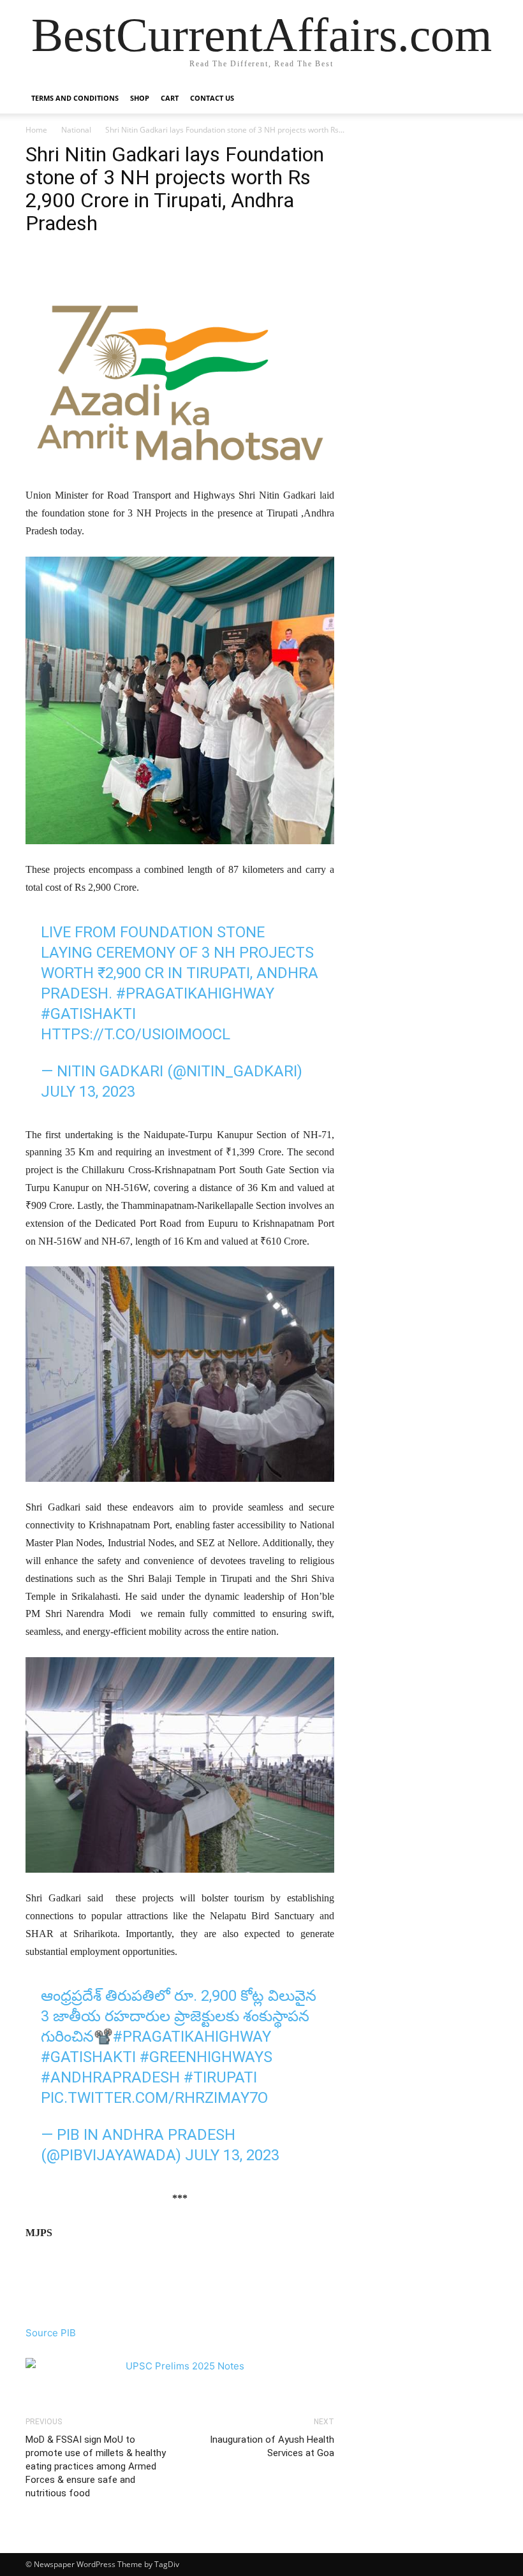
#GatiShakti (88, 1014)
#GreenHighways (206, 2057)
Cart (170, 98)
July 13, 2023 (88, 1092)
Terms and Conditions (75, 98)
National (76, 130)
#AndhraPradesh (110, 2077)
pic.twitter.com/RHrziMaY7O (154, 2098)
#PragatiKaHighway (195, 993)
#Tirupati (220, 2077)
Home (36, 130)
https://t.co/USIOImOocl (136, 1034)
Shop (140, 98)
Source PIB (51, 2333)
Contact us (212, 98)
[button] (482, 99)
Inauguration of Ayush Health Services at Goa (272, 2446)
